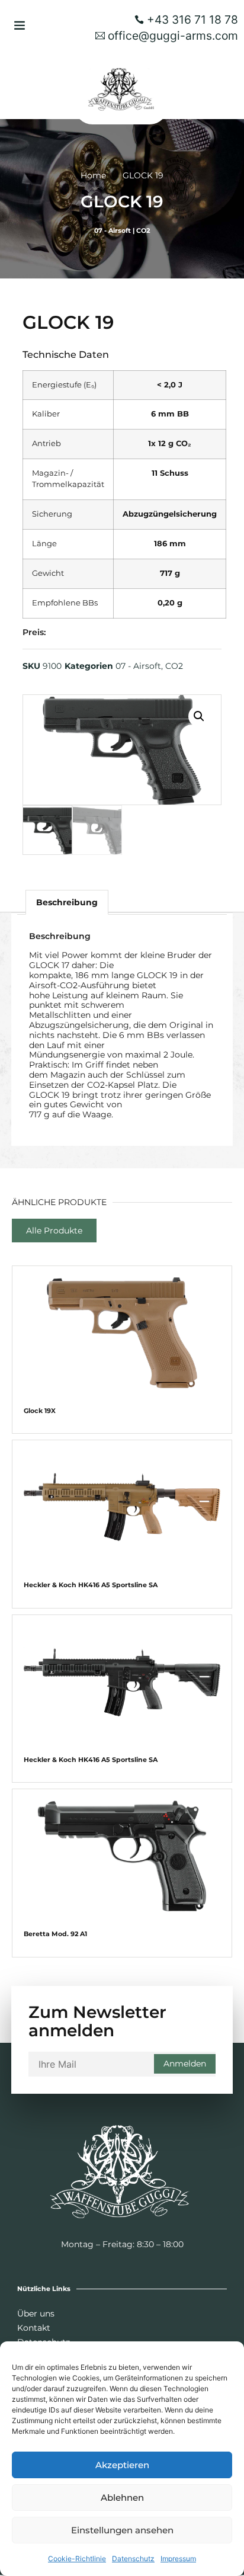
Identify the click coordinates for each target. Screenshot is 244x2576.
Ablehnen (122, 2497)
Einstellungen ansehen (122, 2530)
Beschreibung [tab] (67, 902)
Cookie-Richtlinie (77, 2559)
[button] (20, 25)
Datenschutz (133, 2559)
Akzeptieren (122, 2465)
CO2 (143, 230)
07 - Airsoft (113, 230)
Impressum (178, 2559)
